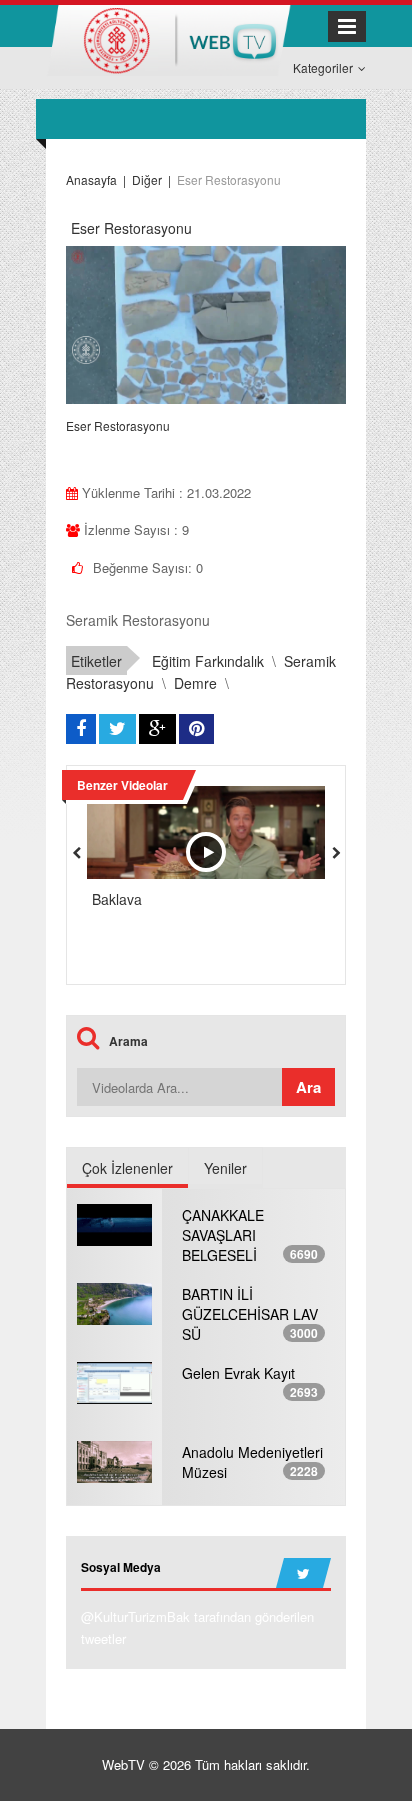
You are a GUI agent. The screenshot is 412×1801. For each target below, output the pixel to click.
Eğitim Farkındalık (208, 661)
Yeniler (225, 1168)
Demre (195, 683)
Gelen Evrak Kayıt (238, 1373)
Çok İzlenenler (127, 1168)
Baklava (117, 899)
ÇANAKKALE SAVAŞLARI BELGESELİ (223, 1235)
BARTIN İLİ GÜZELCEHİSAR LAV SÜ (250, 1314)
